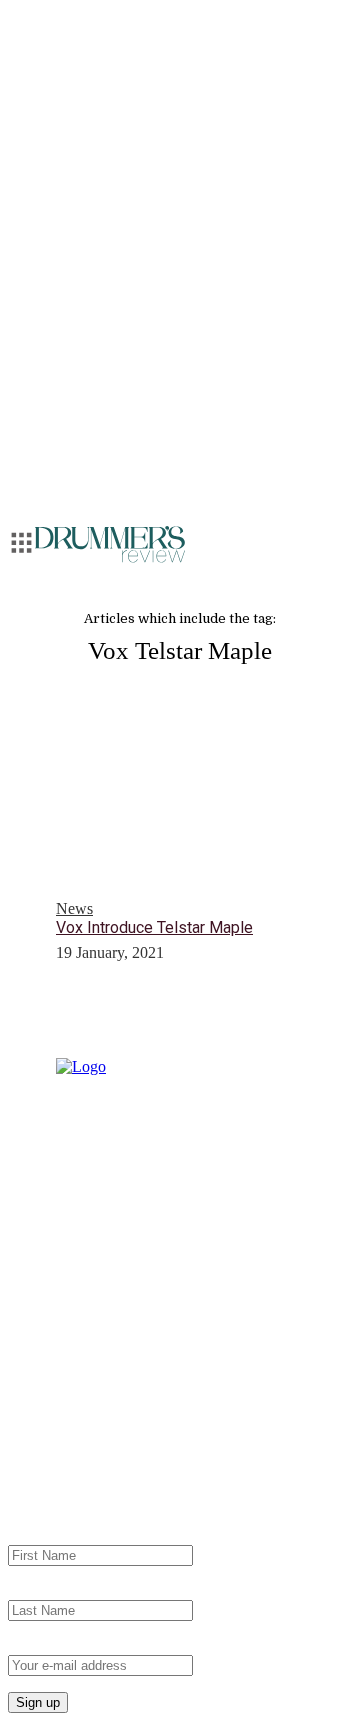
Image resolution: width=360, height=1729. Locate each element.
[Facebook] (138, 1410)
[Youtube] (98, 1410)
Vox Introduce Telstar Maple (154, 927)
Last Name (42, 1590)
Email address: (54, 1645)
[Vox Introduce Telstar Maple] (180, 824)
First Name (43, 1535)
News (74, 908)
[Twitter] (178, 1410)
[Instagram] (58, 1410)
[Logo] (110, 544)
